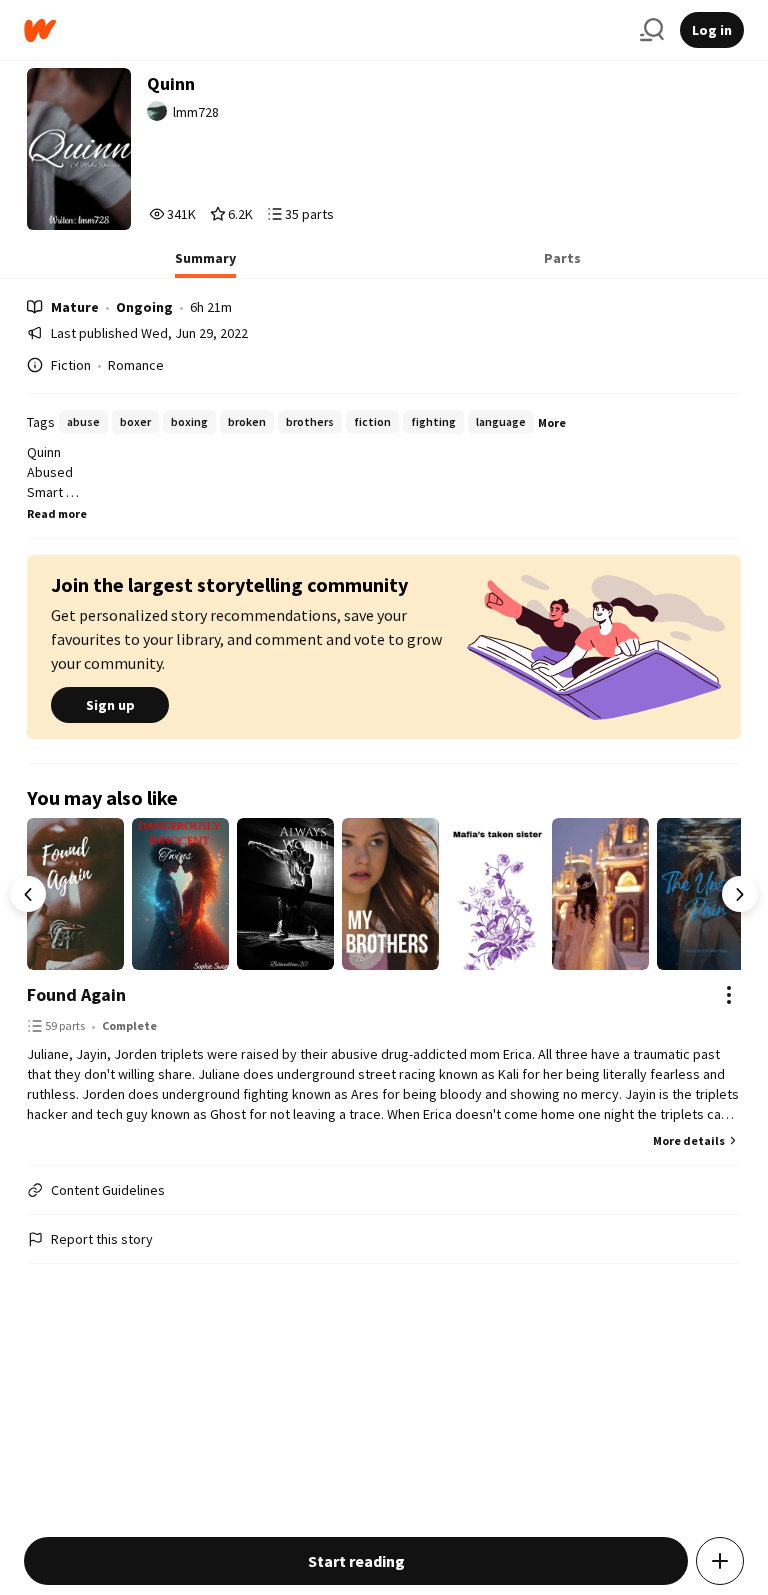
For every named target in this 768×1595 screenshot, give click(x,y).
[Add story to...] (720, 1561)
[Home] (324, 30)
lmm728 (196, 112)
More (552, 422)
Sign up (110, 705)
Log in (712, 30)
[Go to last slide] (28, 894)
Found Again (76, 994)
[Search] (652, 30)
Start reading (356, 1561)
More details (689, 1140)
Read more (57, 513)
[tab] (205, 264)
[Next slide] (740, 894)
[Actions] (729, 995)
